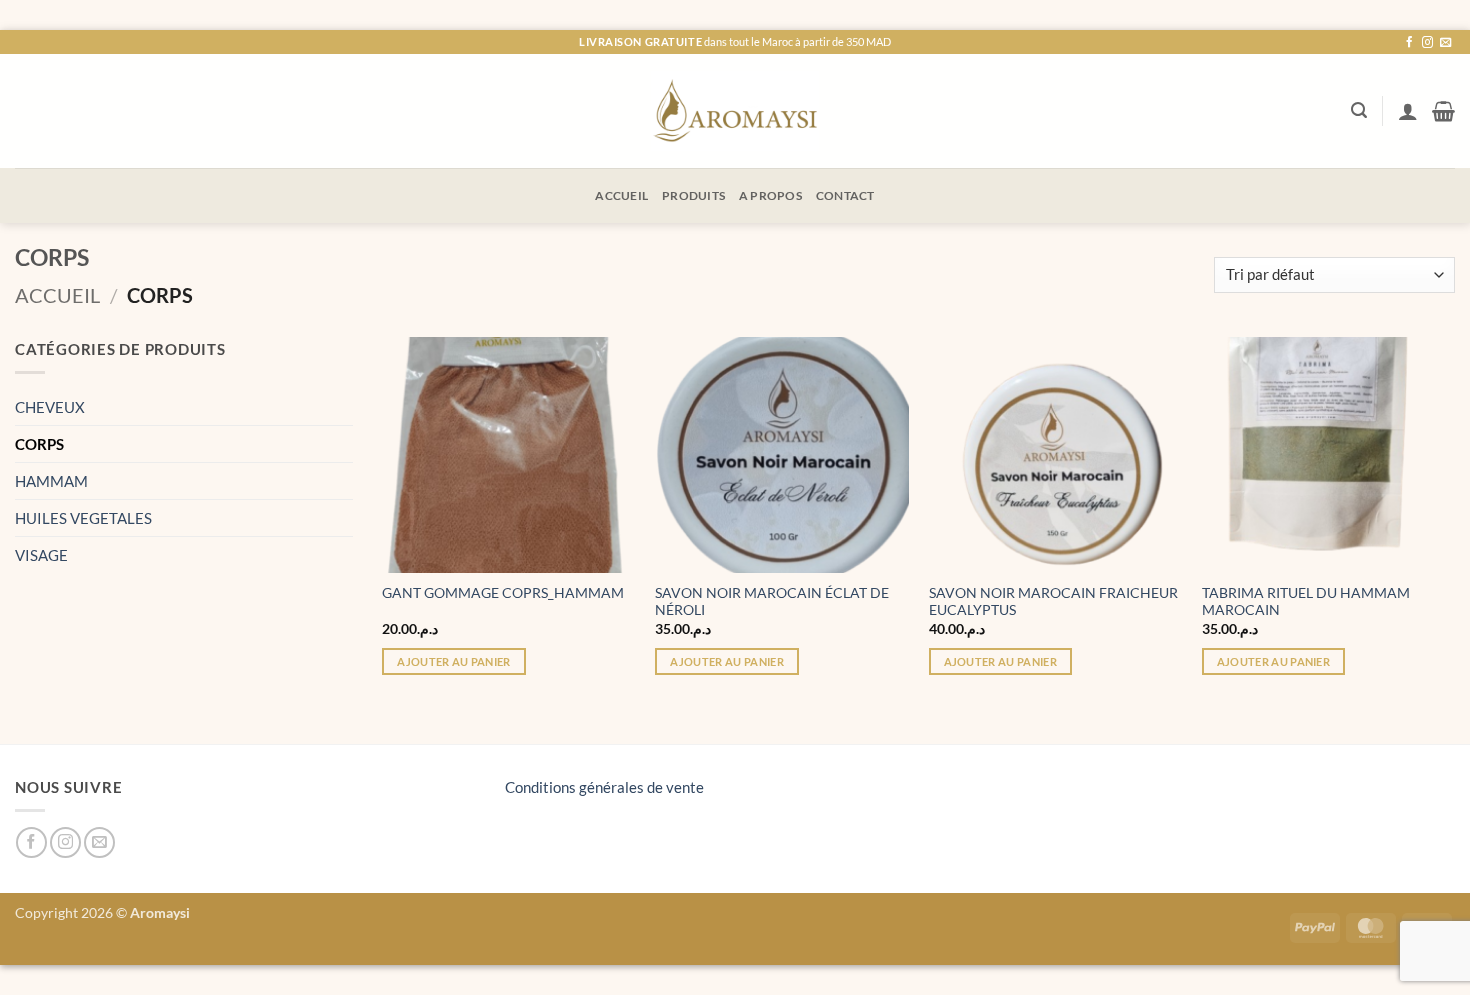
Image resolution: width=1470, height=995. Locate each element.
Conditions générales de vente (604, 787)
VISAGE (41, 555)
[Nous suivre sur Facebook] (1409, 43)
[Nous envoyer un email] (1445, 43)
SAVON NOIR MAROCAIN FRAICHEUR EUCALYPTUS (1053, 602)
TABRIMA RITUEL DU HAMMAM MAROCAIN (1306, 602)
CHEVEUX (50, 407)
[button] (1359, 110)
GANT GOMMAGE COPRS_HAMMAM (503, 593)
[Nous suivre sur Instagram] (1427, 43)
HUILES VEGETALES (83, 518)
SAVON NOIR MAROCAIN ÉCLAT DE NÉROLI (772, 602)
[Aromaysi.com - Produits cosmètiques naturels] (735, 111)
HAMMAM (51, 481)
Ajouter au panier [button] (454, 661)
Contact (845, 195)
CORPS (39, 444)
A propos (770, 195)
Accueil (621, 195)
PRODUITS (693, 195)
